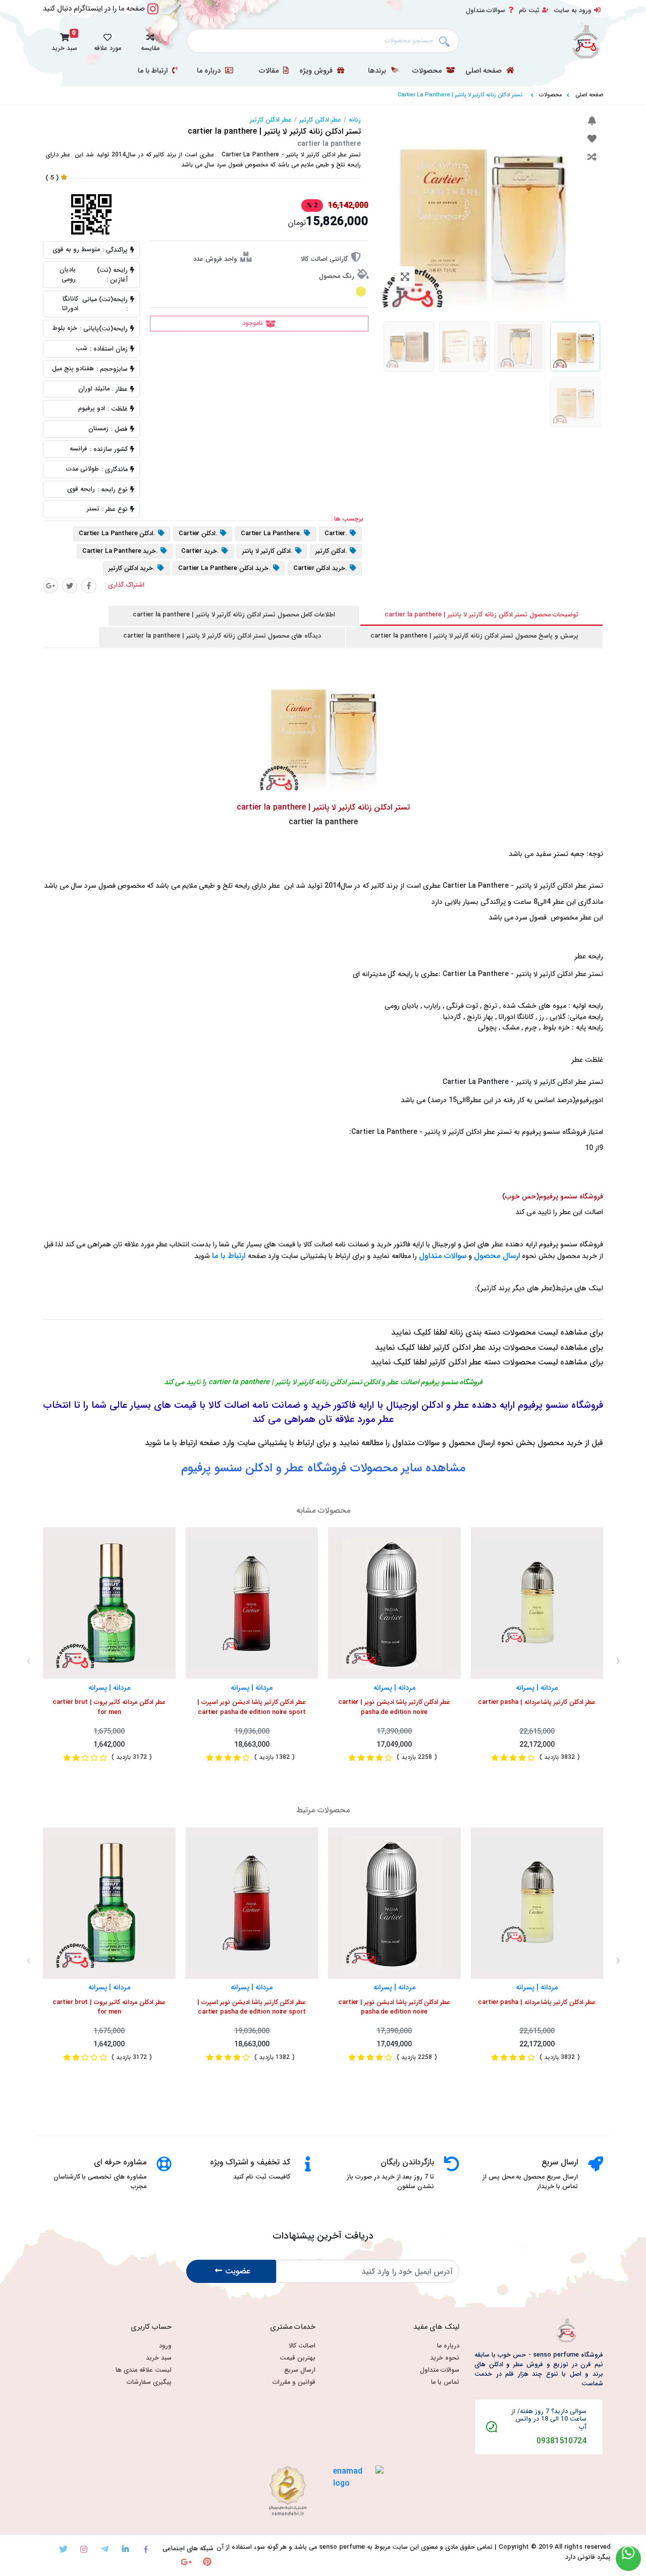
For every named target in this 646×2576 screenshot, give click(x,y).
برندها (378, 71)
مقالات (270, 71)
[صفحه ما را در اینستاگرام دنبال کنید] (153, 14)
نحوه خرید (445, 2358)
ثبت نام (529, 11)
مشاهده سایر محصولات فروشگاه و (323, 1468)
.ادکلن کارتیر (331, 551)
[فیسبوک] (89, 586)
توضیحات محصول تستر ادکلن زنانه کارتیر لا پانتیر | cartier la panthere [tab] (481, 615)
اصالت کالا (302, 2346)
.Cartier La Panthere (271, 534)
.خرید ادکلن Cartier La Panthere (224, 569)
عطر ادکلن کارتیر (320, 120)
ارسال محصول (497, 1256)
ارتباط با (233, 1256)
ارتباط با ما (154, 71)
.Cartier (336, 534)
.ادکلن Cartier (198, 534)
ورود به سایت (573, 11)
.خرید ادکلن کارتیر (132, 569)
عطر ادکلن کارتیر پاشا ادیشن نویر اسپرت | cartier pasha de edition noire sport (252, 1707)
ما (216, 1256)
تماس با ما (445, 2383)
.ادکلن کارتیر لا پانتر (267, 551)
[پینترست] (207, 2562)
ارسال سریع (300, 2370)
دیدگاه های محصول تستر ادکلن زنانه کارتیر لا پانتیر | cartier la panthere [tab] (222, 636)
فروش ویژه (317, 71)
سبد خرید (159, 2358)
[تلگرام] (105, 2549)
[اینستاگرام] (84, 2549)
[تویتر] (63, 2549)
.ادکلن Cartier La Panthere (117, 534)
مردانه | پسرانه (109, 1688)
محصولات (428, 71)
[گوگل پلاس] (50, 586)
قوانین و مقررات (294, 2383)
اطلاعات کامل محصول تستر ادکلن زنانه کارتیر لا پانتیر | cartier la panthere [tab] (234, 615)
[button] (150, 41)
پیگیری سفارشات (149, 2383)
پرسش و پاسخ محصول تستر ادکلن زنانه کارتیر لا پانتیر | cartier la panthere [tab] (474, 636)
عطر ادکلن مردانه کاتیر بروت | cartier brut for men (109, 1707)
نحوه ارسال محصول (481, 1443)
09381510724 (561, 2441)
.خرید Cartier (200, 551)
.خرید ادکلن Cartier (320, 569)
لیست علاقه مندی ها (144, 2370)
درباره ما (210, 71)
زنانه (355, 120)
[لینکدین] (125, 2549)
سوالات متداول (486, 11)
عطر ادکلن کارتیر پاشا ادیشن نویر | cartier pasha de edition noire (394, 1707)
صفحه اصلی (484, 71)
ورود (165, 2346)
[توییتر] (70, 586)
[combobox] (323, 41)
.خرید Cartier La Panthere (120, 551)
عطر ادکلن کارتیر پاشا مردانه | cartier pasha (537, 1703)
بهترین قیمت (298, 2358)
